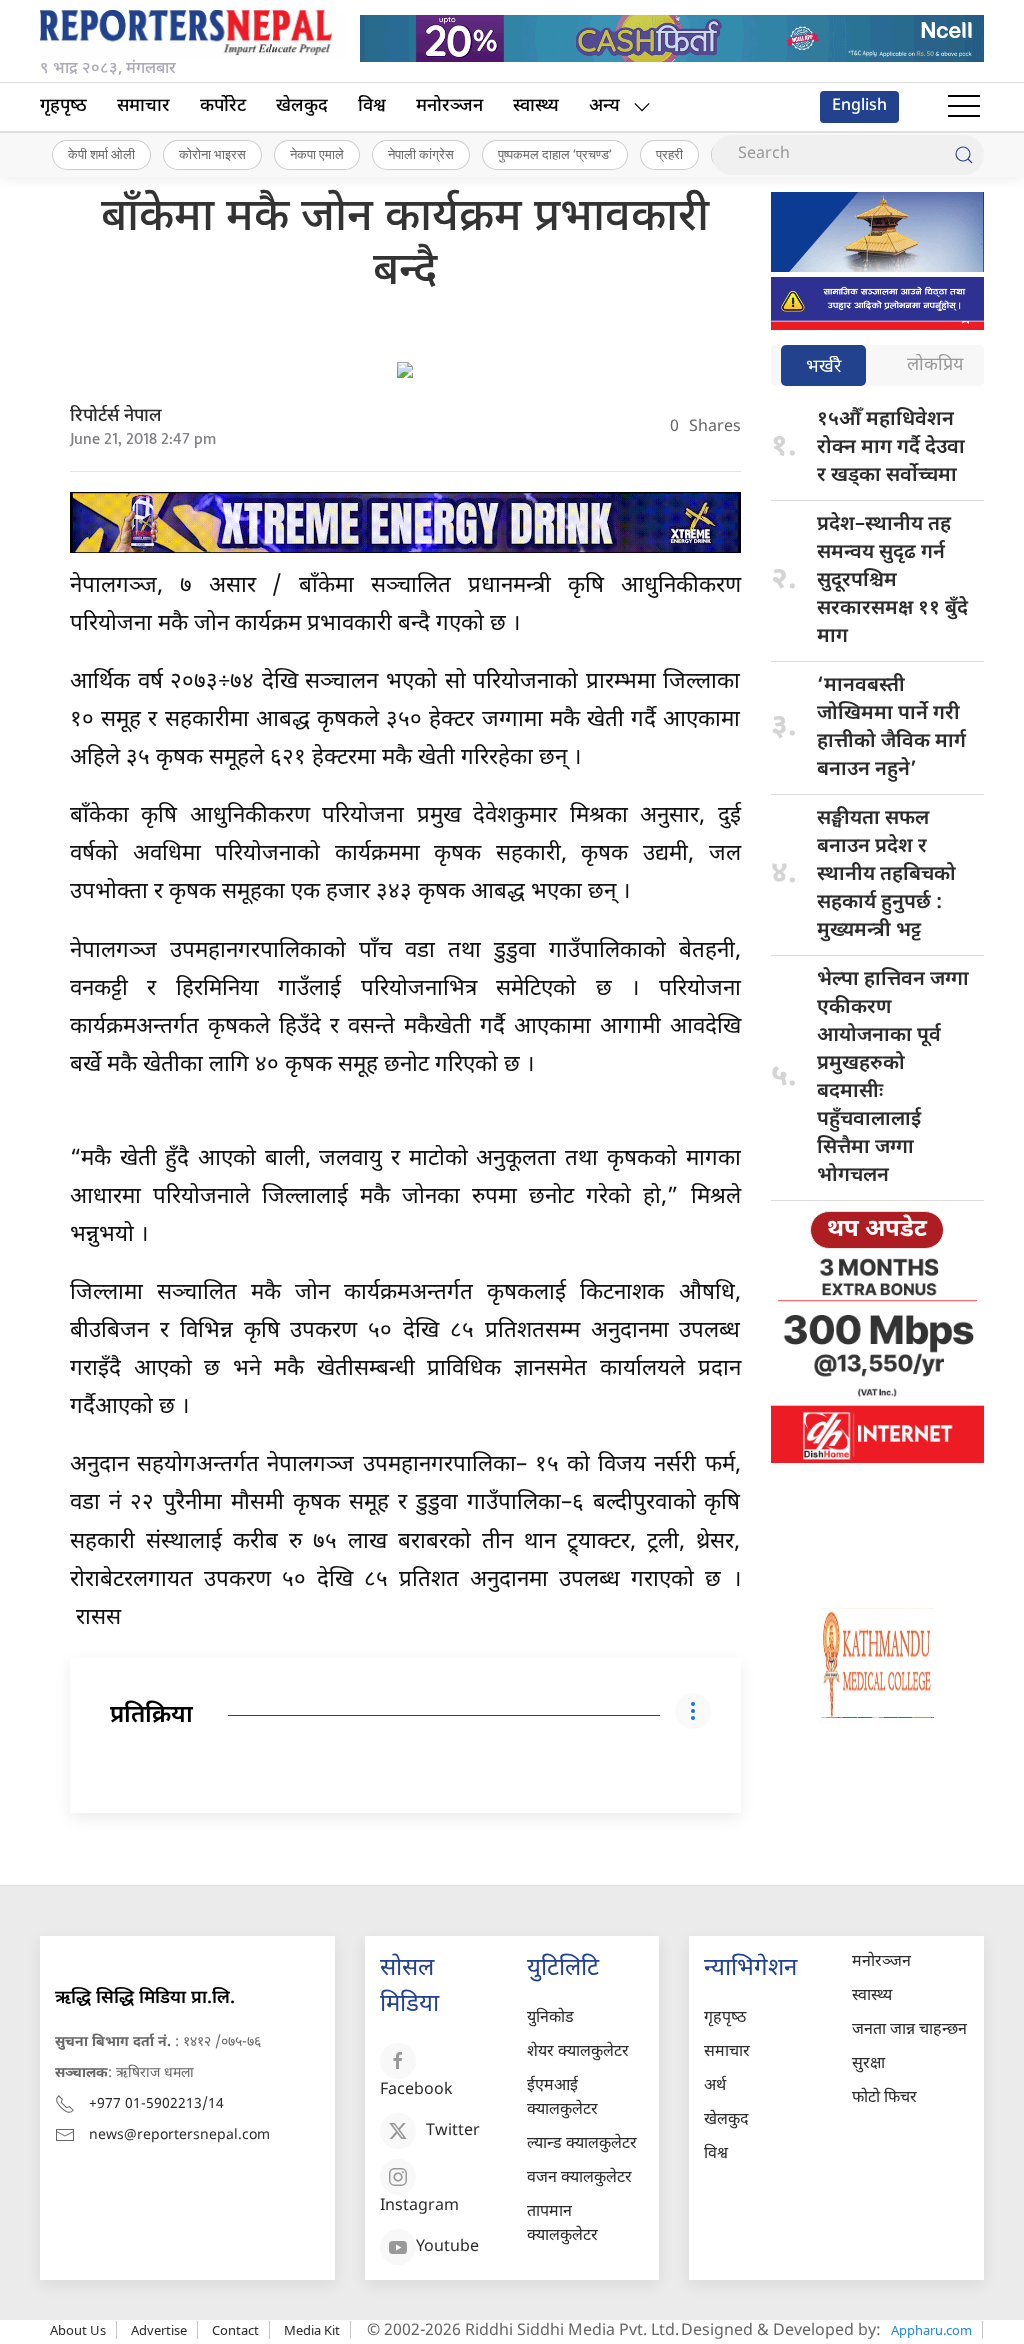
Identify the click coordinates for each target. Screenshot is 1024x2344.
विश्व (372, 106)
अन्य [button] (604, 106)
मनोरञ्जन (449, 106)
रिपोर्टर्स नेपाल (116, 416)
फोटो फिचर (884, 2098)
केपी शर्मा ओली (101, 154)
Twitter (453, 2131)
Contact (235, 2330)
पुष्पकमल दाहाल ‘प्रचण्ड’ (555, 154)
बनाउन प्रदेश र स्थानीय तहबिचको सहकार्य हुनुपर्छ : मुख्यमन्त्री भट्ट (886, 875)
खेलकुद (302, 106)
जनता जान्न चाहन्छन (909, 2030)
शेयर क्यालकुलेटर (578, 2052)
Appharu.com (931, 2330)
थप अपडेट (877, 1230)
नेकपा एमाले (317, 154)
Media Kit (312, 2330)
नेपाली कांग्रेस (421, 154)
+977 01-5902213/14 (156, 2104)
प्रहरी (669, 154)
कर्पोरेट (223, 106)
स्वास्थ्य (536, 106)
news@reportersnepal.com (179, 2135)
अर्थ (715, 2086)
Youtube (447, 2247)
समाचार (143, 106)
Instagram (419, 2206)
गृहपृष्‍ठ (63, 106)
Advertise (159, 2330)
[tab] (823, 367)
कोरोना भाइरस (212, 154)
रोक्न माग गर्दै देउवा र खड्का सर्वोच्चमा (891, 448)
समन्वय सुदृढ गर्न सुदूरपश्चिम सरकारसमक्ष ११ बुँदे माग (892, 581)
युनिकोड (550, 2018)
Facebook (416, 2090)
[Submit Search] (964, 155)
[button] (964, 107)
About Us (78, 2330)
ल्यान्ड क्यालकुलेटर (582, 2144)
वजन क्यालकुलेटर (579, 2178)
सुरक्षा (868, 2064)
